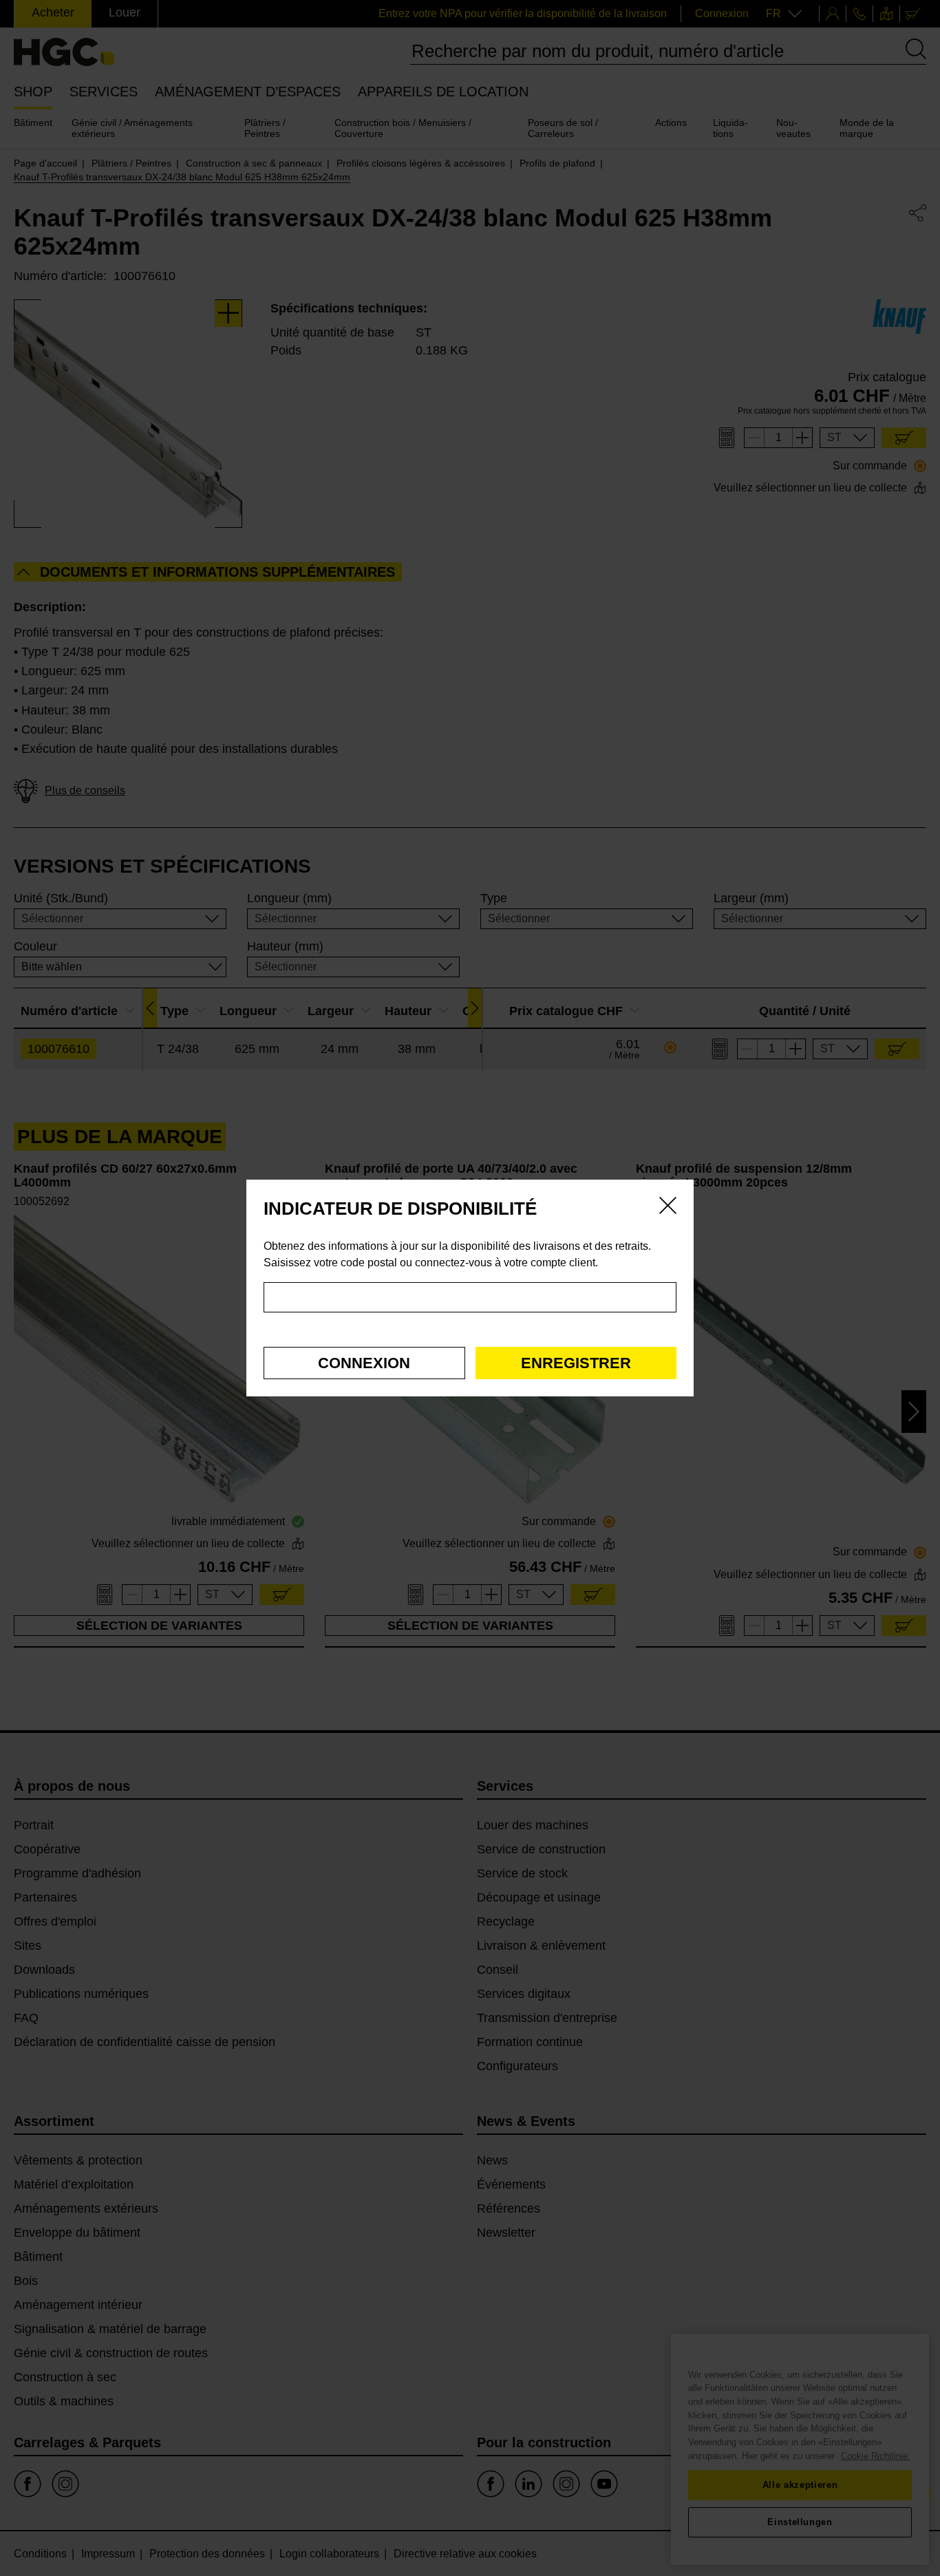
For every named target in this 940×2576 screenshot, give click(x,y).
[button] (364, 1363)
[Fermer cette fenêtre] (668, 1208)
